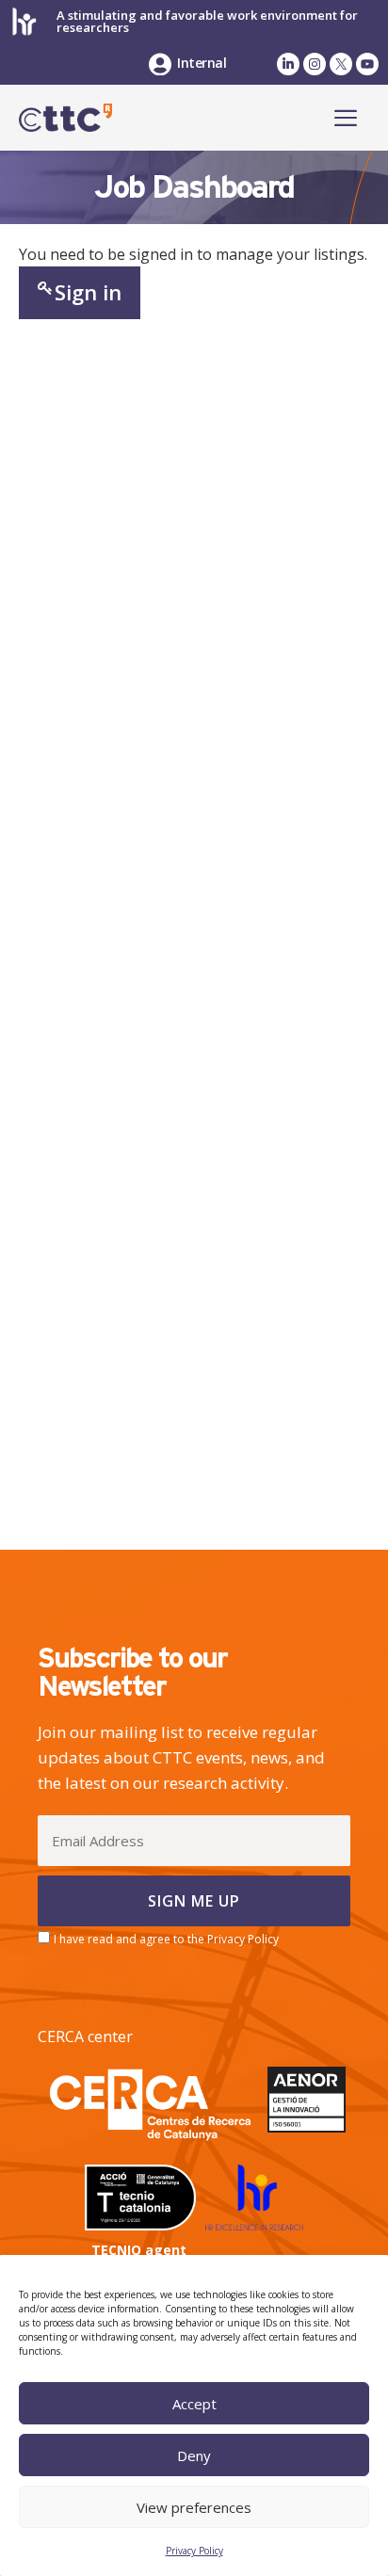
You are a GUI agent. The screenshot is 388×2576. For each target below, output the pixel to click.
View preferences (194, 2507)
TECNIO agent (139, 2250)
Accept (194, 2404)
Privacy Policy (194, 2551)
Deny (194, 2455)
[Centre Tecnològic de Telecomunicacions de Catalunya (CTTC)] (65, 118)
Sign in (88, 292)
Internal (202, 63)
